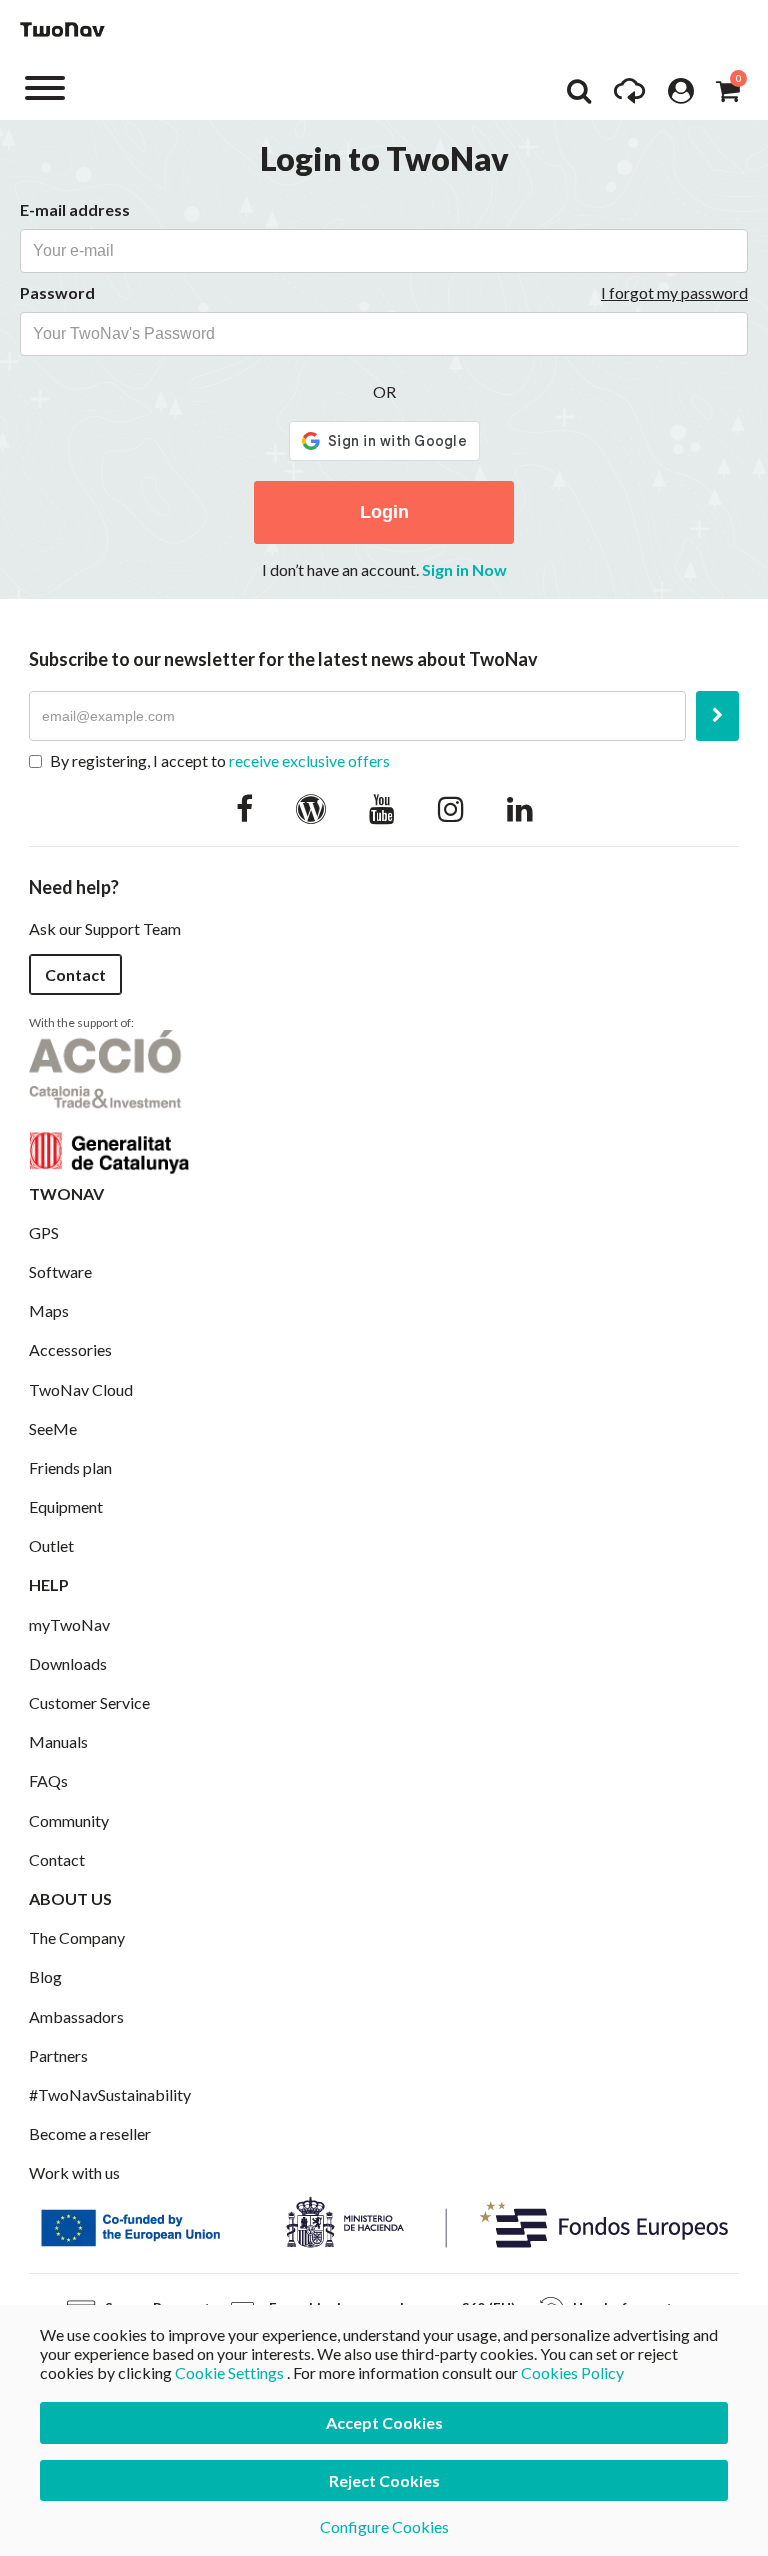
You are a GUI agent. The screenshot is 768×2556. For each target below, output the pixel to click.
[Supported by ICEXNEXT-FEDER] (384, 2220)
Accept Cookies (384, 2422)
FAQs (48, 1780)
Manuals (58, 1741)
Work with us (74, 2172)
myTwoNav (69, 1624)
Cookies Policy (572, 2372)
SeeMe (53, 1428)
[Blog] (311, 808)
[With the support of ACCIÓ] (109, 1099)
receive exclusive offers (309, 760)
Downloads (68, 1663)
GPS (44, 1232)
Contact (75, 974)
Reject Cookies (384, 2480)
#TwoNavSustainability (110, 2094)
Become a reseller (90, 2133)
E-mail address (75, 209)
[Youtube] (382, 808)
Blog (45, 1976)
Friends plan (70, 1467)
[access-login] (681, 96)
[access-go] (629, 96)
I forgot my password (674, 292)
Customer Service (89, 1702)
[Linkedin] (520, 808)
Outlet (51, 1545)
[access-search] (579, 96)
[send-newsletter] (717, 716)
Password (57, 292)
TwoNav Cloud (81, 1389)
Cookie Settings (229, 2372)
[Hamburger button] (45, 86)
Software (60, 1271)
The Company (77, 1937)
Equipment (66, 1506)
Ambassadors (76, 2016)
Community (69, 1820)
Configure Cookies (384, 2526)
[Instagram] (451, 808)
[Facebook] (244, 808)
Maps (49, 1310)
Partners (58, 2055)
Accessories (70, 1349)
